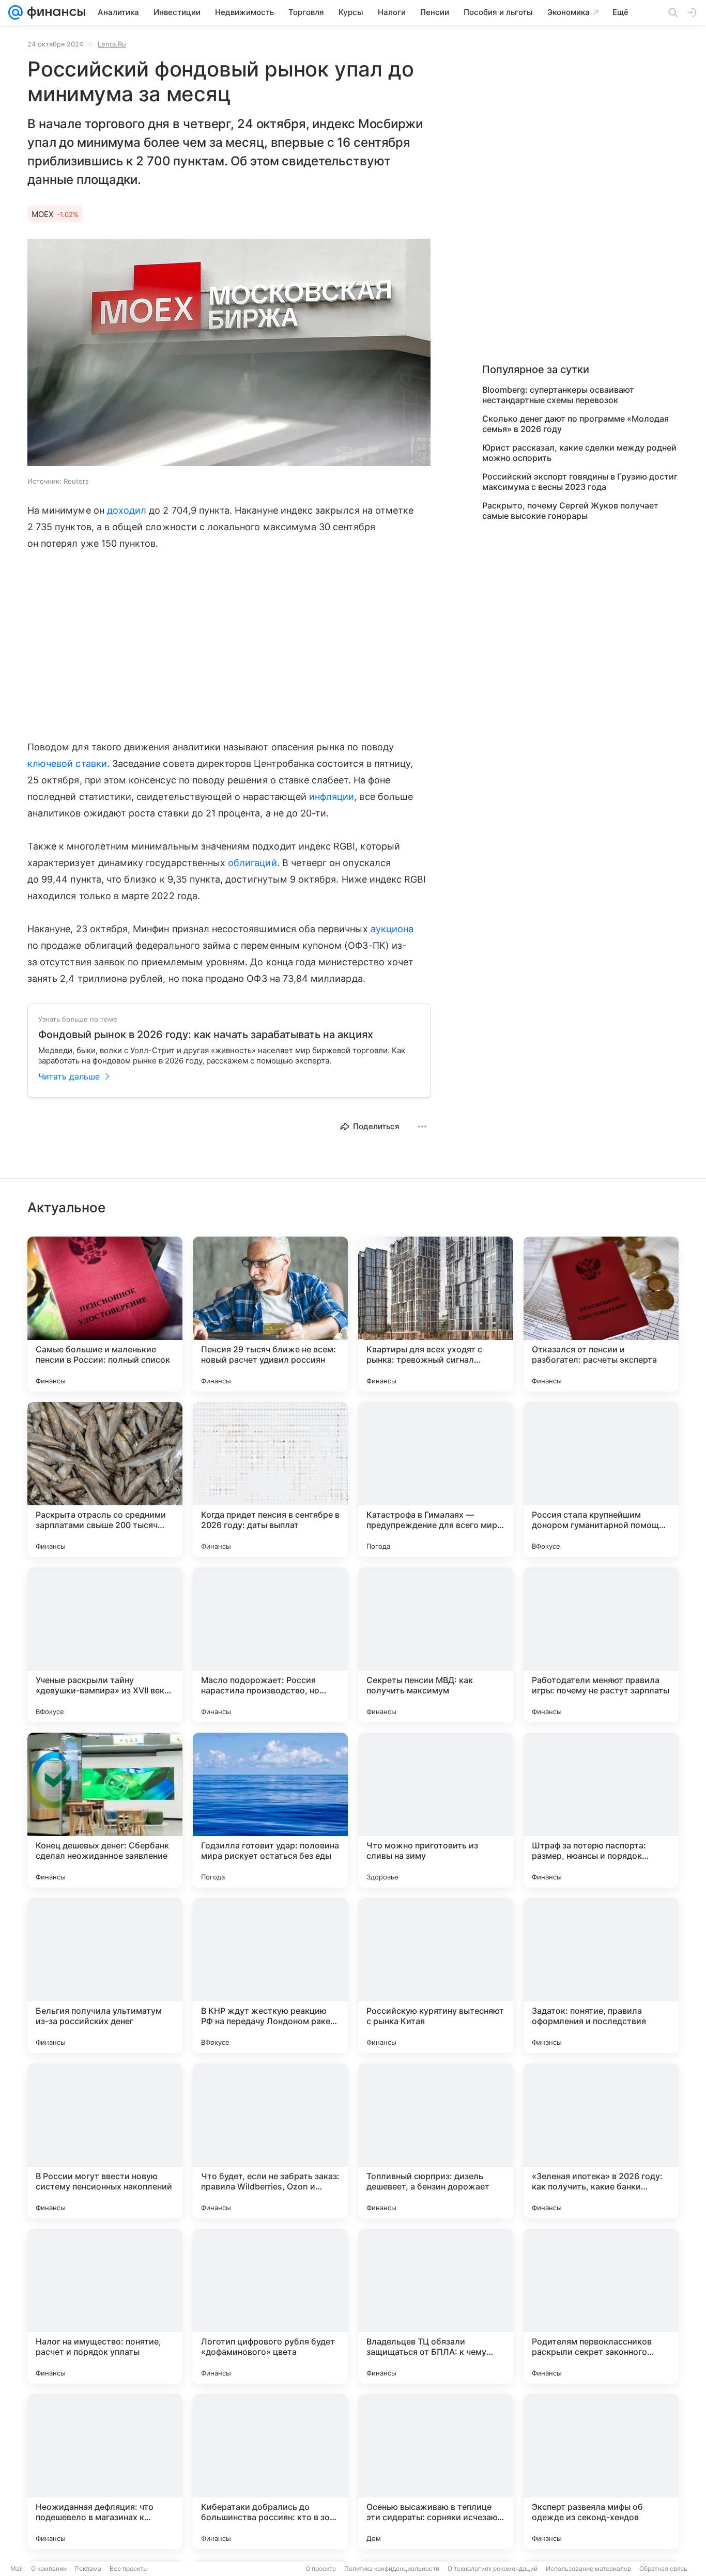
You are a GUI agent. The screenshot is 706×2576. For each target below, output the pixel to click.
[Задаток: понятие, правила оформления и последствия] (601, 1976)
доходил (127, 510)
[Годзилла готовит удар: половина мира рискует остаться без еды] (270, 1810)
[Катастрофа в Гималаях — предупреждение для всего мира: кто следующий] (436, 1479)
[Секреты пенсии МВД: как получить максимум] (436, 1645)
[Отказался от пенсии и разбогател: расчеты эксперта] (601, 1314)
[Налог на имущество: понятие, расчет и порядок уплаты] (105, 2306)
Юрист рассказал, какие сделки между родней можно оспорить (579, 453)
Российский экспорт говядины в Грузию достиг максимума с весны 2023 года (580, 482)
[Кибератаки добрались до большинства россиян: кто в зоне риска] (270, 2472)
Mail (17, 2569)
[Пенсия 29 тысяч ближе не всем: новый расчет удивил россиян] (270, 1314)
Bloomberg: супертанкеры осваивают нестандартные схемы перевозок (558, 395)
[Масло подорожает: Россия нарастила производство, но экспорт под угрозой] (270, 1645)
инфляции (332, 797)
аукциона (392, 929)
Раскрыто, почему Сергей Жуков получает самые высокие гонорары (570, 511)
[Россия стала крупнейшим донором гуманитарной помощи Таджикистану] (601, 1479)
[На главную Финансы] (54, 12)
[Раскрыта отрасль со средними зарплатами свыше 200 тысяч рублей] (105, 1479)
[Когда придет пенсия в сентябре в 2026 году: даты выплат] (270, 1479)
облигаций (252, 863)
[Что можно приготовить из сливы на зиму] (436, 1810)
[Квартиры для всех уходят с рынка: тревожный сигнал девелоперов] (436, 1314)
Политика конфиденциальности (392, 2569)
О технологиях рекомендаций (493, 2569)
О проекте (321, 2569)
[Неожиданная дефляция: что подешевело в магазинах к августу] (105, 2472)
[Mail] (16, 12)
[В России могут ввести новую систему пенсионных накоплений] (105, 2141)
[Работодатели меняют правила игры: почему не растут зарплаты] (601, 1645)
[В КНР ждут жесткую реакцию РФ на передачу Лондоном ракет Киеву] (270, 1976)
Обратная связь (663, 2569)
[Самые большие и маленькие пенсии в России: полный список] (105, 1314)
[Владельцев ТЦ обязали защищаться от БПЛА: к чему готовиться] (436, 2306)
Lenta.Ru (112, 44)
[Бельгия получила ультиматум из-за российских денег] (105, 1976)
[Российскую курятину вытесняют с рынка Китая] (436, 1976)
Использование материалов (588, 2569)
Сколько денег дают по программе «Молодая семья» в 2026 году (575, 424)
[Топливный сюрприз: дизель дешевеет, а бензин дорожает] (436, 2141)
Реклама (88, 2569)
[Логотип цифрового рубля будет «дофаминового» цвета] (270, 2306)
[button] (229, 353)
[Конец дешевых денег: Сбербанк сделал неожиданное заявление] (105, 1810)
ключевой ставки (67, 763)
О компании (49, 2569)
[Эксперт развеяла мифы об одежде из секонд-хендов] (601, 2472)
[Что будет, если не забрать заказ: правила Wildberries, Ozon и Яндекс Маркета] (270, 2141)
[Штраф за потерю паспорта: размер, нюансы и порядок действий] (601, 1810)
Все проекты (129, 2569)
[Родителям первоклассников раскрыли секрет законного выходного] (601, 2306)
